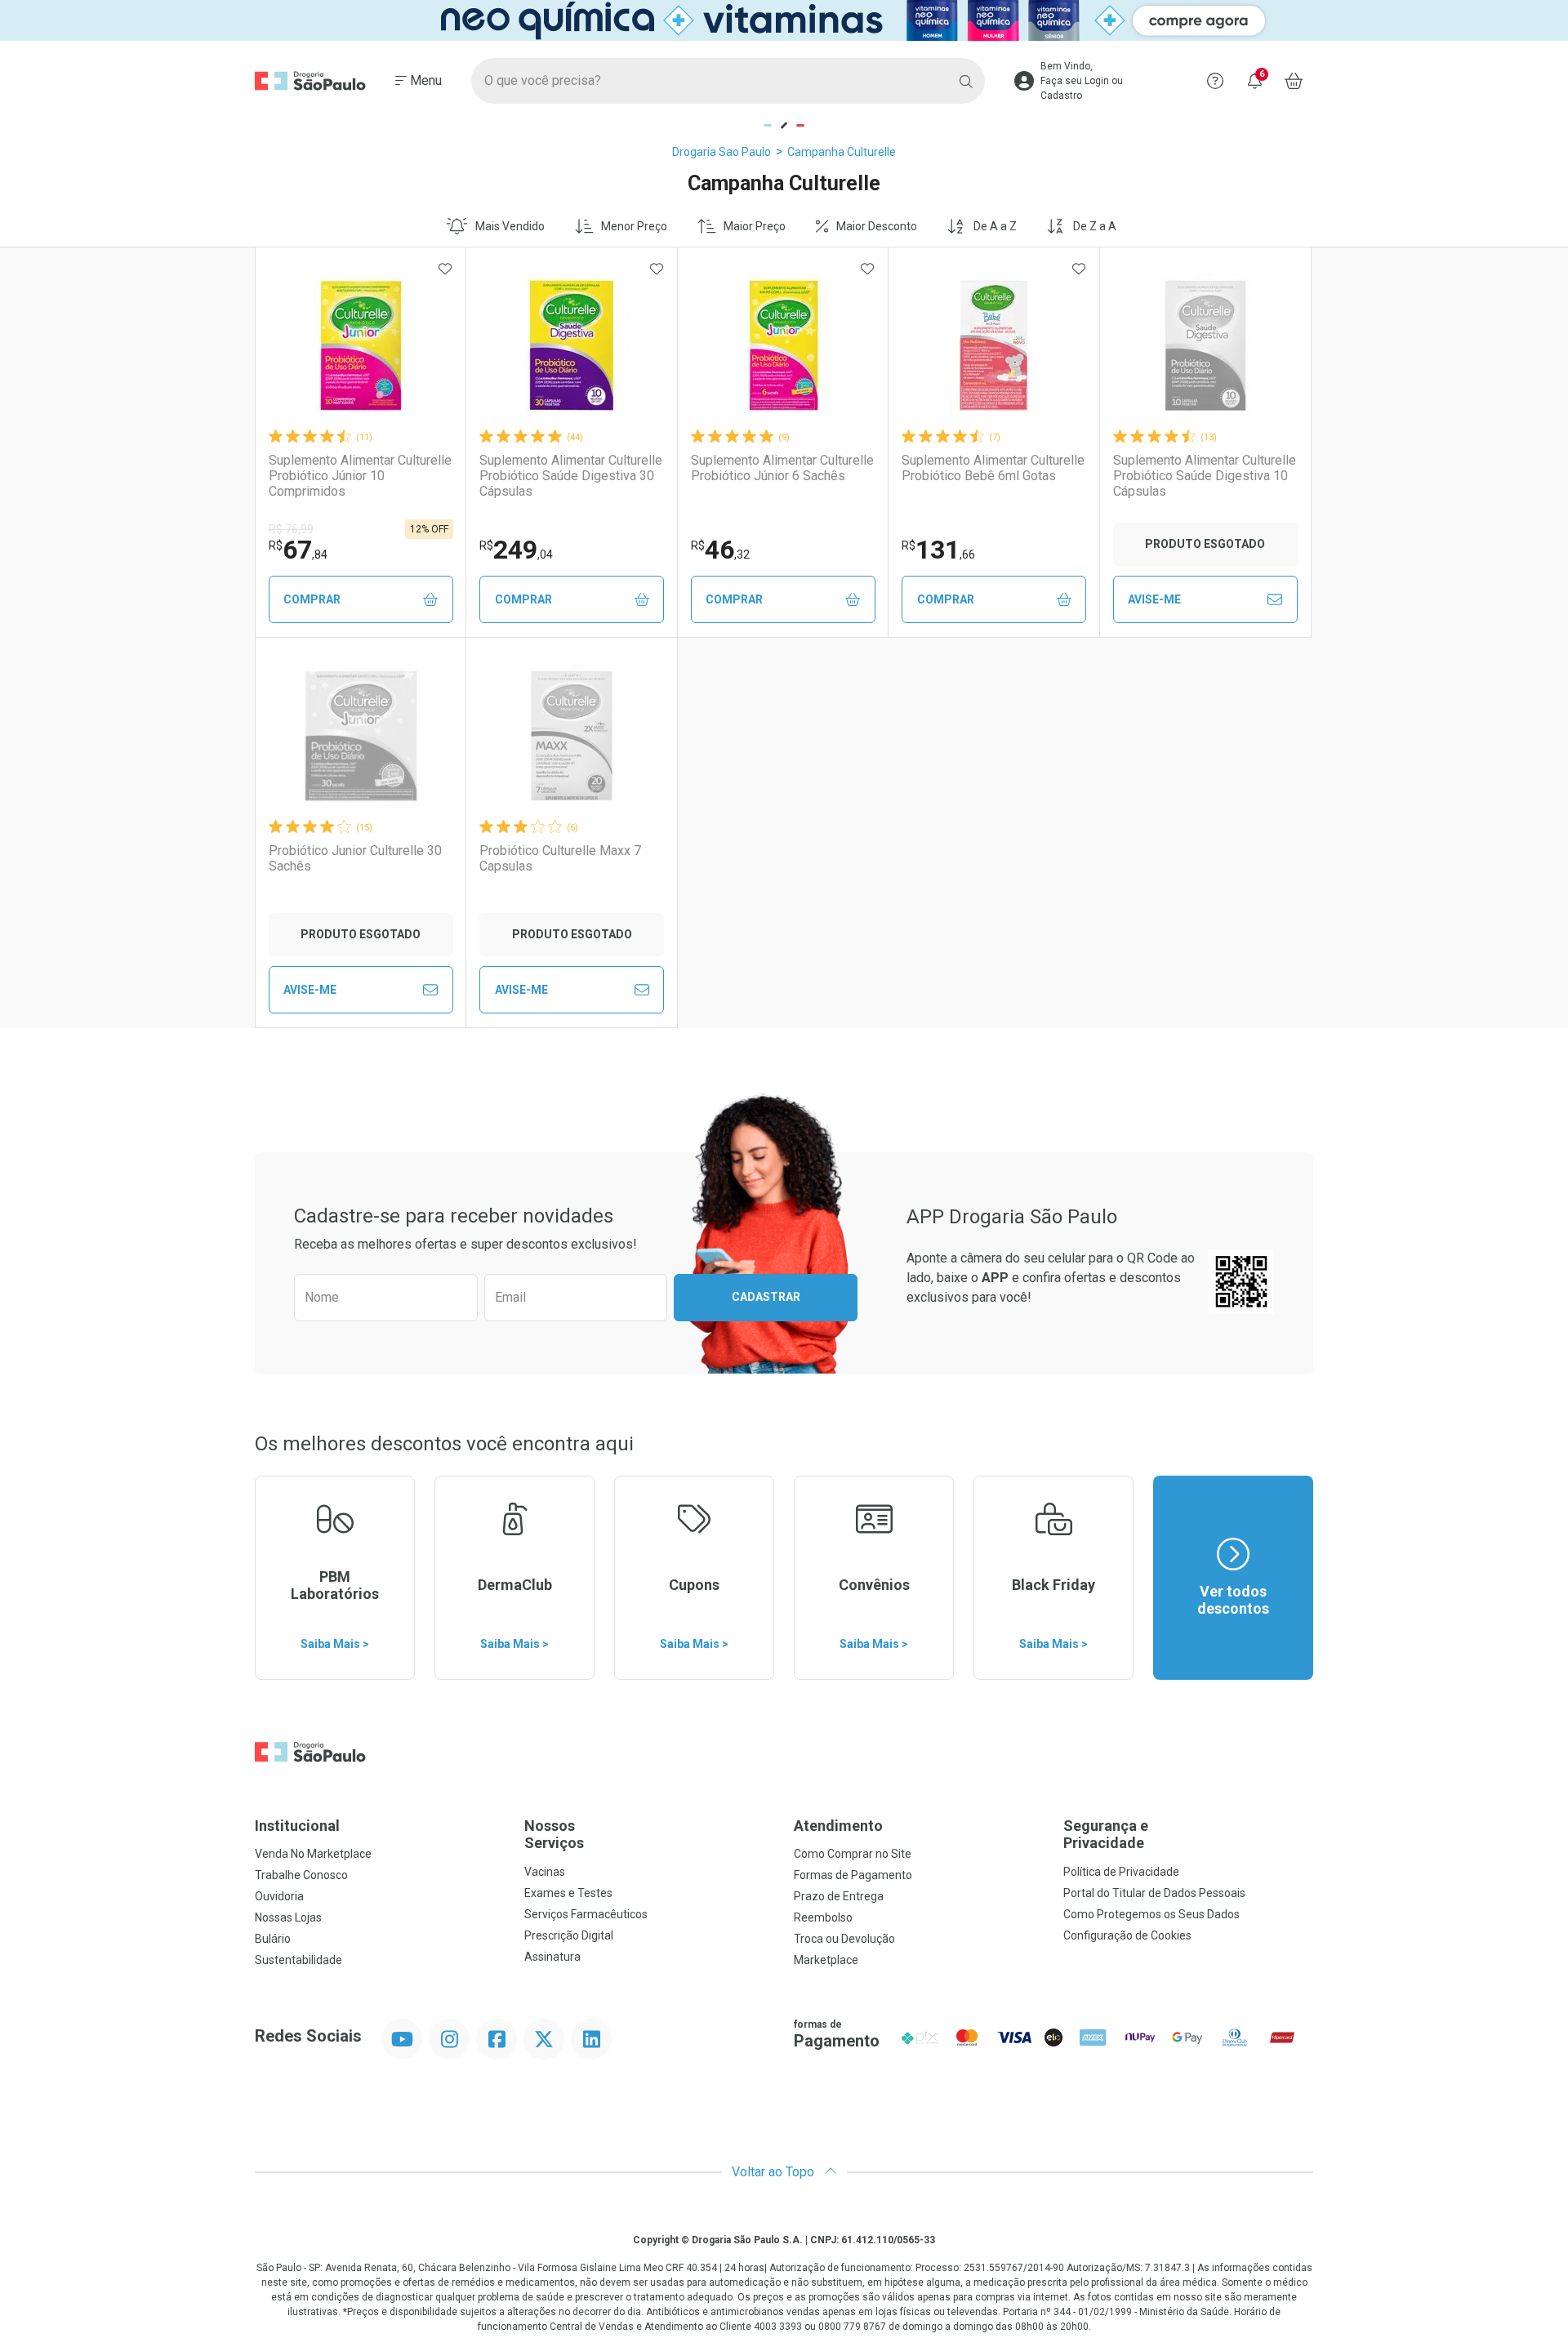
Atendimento (838, 1826)
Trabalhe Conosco (301, 1875)
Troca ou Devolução (844, 1939)
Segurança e (1106, 1835)
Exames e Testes (568, 1893)
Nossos (554, 1835)
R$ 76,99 (291, 529)
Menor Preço (634, 226)
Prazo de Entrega (839, 1896)
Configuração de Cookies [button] (1127, 1935)
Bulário (273, 1939)
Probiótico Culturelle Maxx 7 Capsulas (560, 858)
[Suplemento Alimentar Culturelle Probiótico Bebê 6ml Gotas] (994, 345)
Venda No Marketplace (313, 1854)
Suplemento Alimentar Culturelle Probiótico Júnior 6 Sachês (782, 468)
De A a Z (995, 226)
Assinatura (552, 1957)
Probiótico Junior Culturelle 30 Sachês (355, 858)
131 (938, 550)
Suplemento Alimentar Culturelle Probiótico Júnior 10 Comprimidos (360, 476)
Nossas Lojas (288, 1917)
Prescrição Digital (569, 1935)
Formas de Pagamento (853, 1875)
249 (516, 550)
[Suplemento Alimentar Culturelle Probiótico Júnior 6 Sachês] (783, 345)
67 (298, 550)
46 (720, 550)
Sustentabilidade (298, 1960)
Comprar (312, 599)
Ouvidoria (279, 1896)
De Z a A (1095, 226)
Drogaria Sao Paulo (722, 152)
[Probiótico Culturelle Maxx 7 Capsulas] (572, 736)
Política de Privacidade (1121, 1872)
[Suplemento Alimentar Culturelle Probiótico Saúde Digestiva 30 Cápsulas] (572, 345)
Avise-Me (1154, 599)
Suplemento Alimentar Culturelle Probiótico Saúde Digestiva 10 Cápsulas (1205, 476)
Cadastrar (766, 1297)
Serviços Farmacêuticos (586, 1914)
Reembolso (823, 1917)
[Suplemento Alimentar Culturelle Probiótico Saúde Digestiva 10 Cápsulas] (1205, 345)
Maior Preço (755, 226)
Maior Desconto (877, 226)
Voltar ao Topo (775, 2172)
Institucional (297, 1826)
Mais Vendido (510, 226)
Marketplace (826, 1960)
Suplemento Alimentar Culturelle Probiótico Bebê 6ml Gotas (993, 468)
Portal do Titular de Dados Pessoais (1154, 1893)
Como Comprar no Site (853, 1854)
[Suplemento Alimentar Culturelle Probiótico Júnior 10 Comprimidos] (361, 345)
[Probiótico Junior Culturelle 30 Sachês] (361, 736)
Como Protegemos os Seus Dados (1151, 1914)
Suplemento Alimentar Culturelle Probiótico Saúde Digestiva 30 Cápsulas (571, 476)
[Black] (784, 20)
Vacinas (545, 1872)
